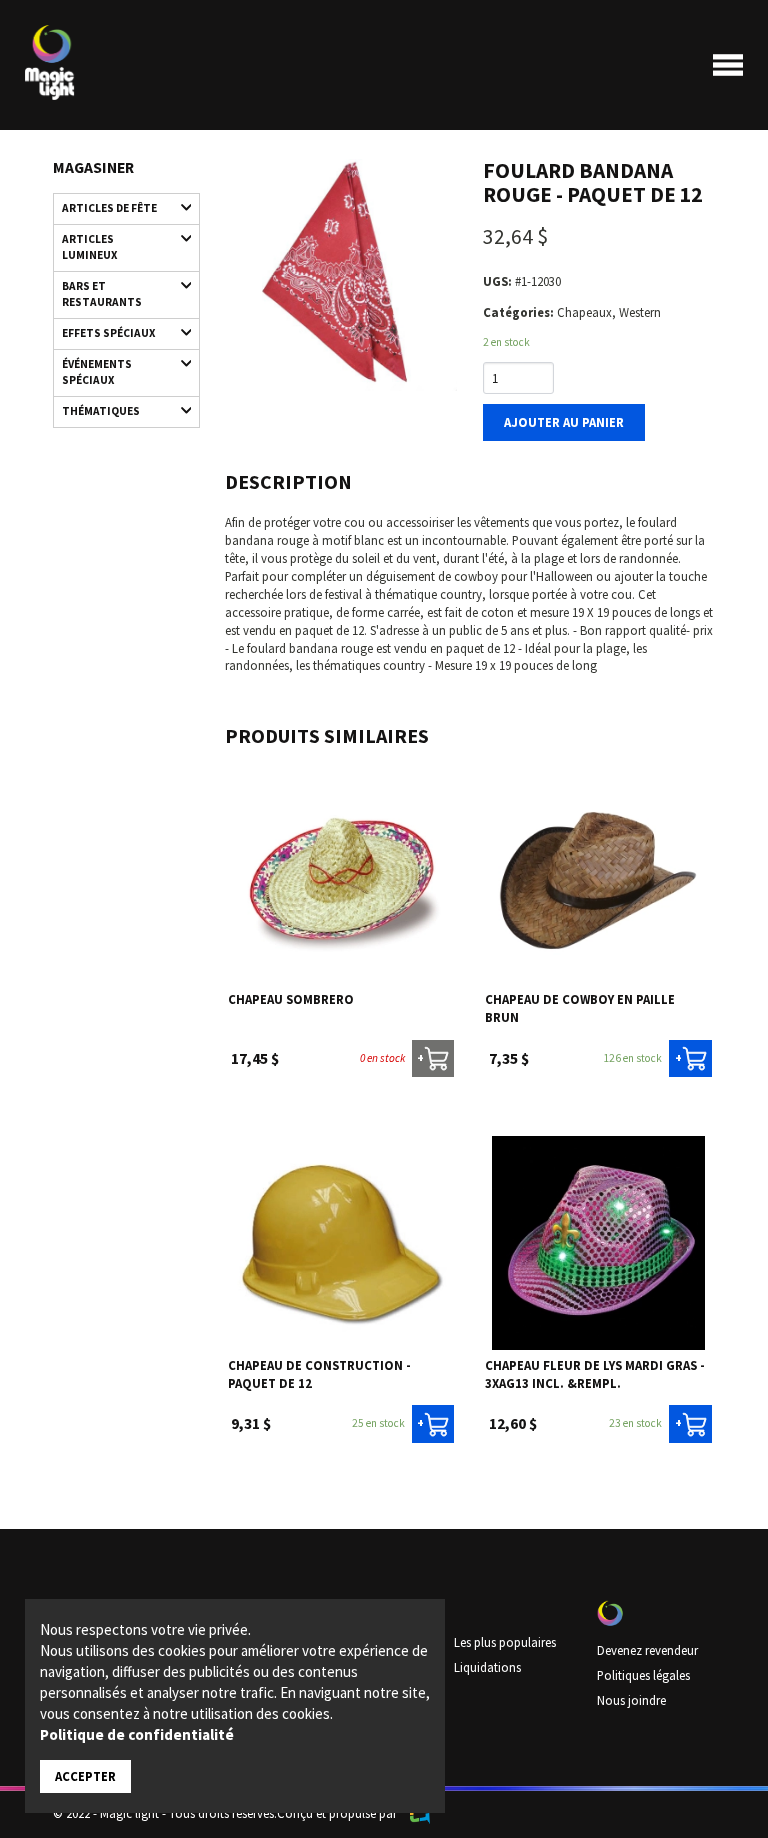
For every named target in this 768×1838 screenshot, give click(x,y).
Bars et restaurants (102, 294)
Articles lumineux (89, 247)
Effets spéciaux (108, 333)
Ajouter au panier (564, 422)
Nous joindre (631, 1700)
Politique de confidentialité (137, 1734)
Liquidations (487, 1667)
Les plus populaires (505, 1642)
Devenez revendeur (647, 1650)
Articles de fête (109, 208)
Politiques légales (643, 1675)
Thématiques (101, 411)
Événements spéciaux (97, 372)
